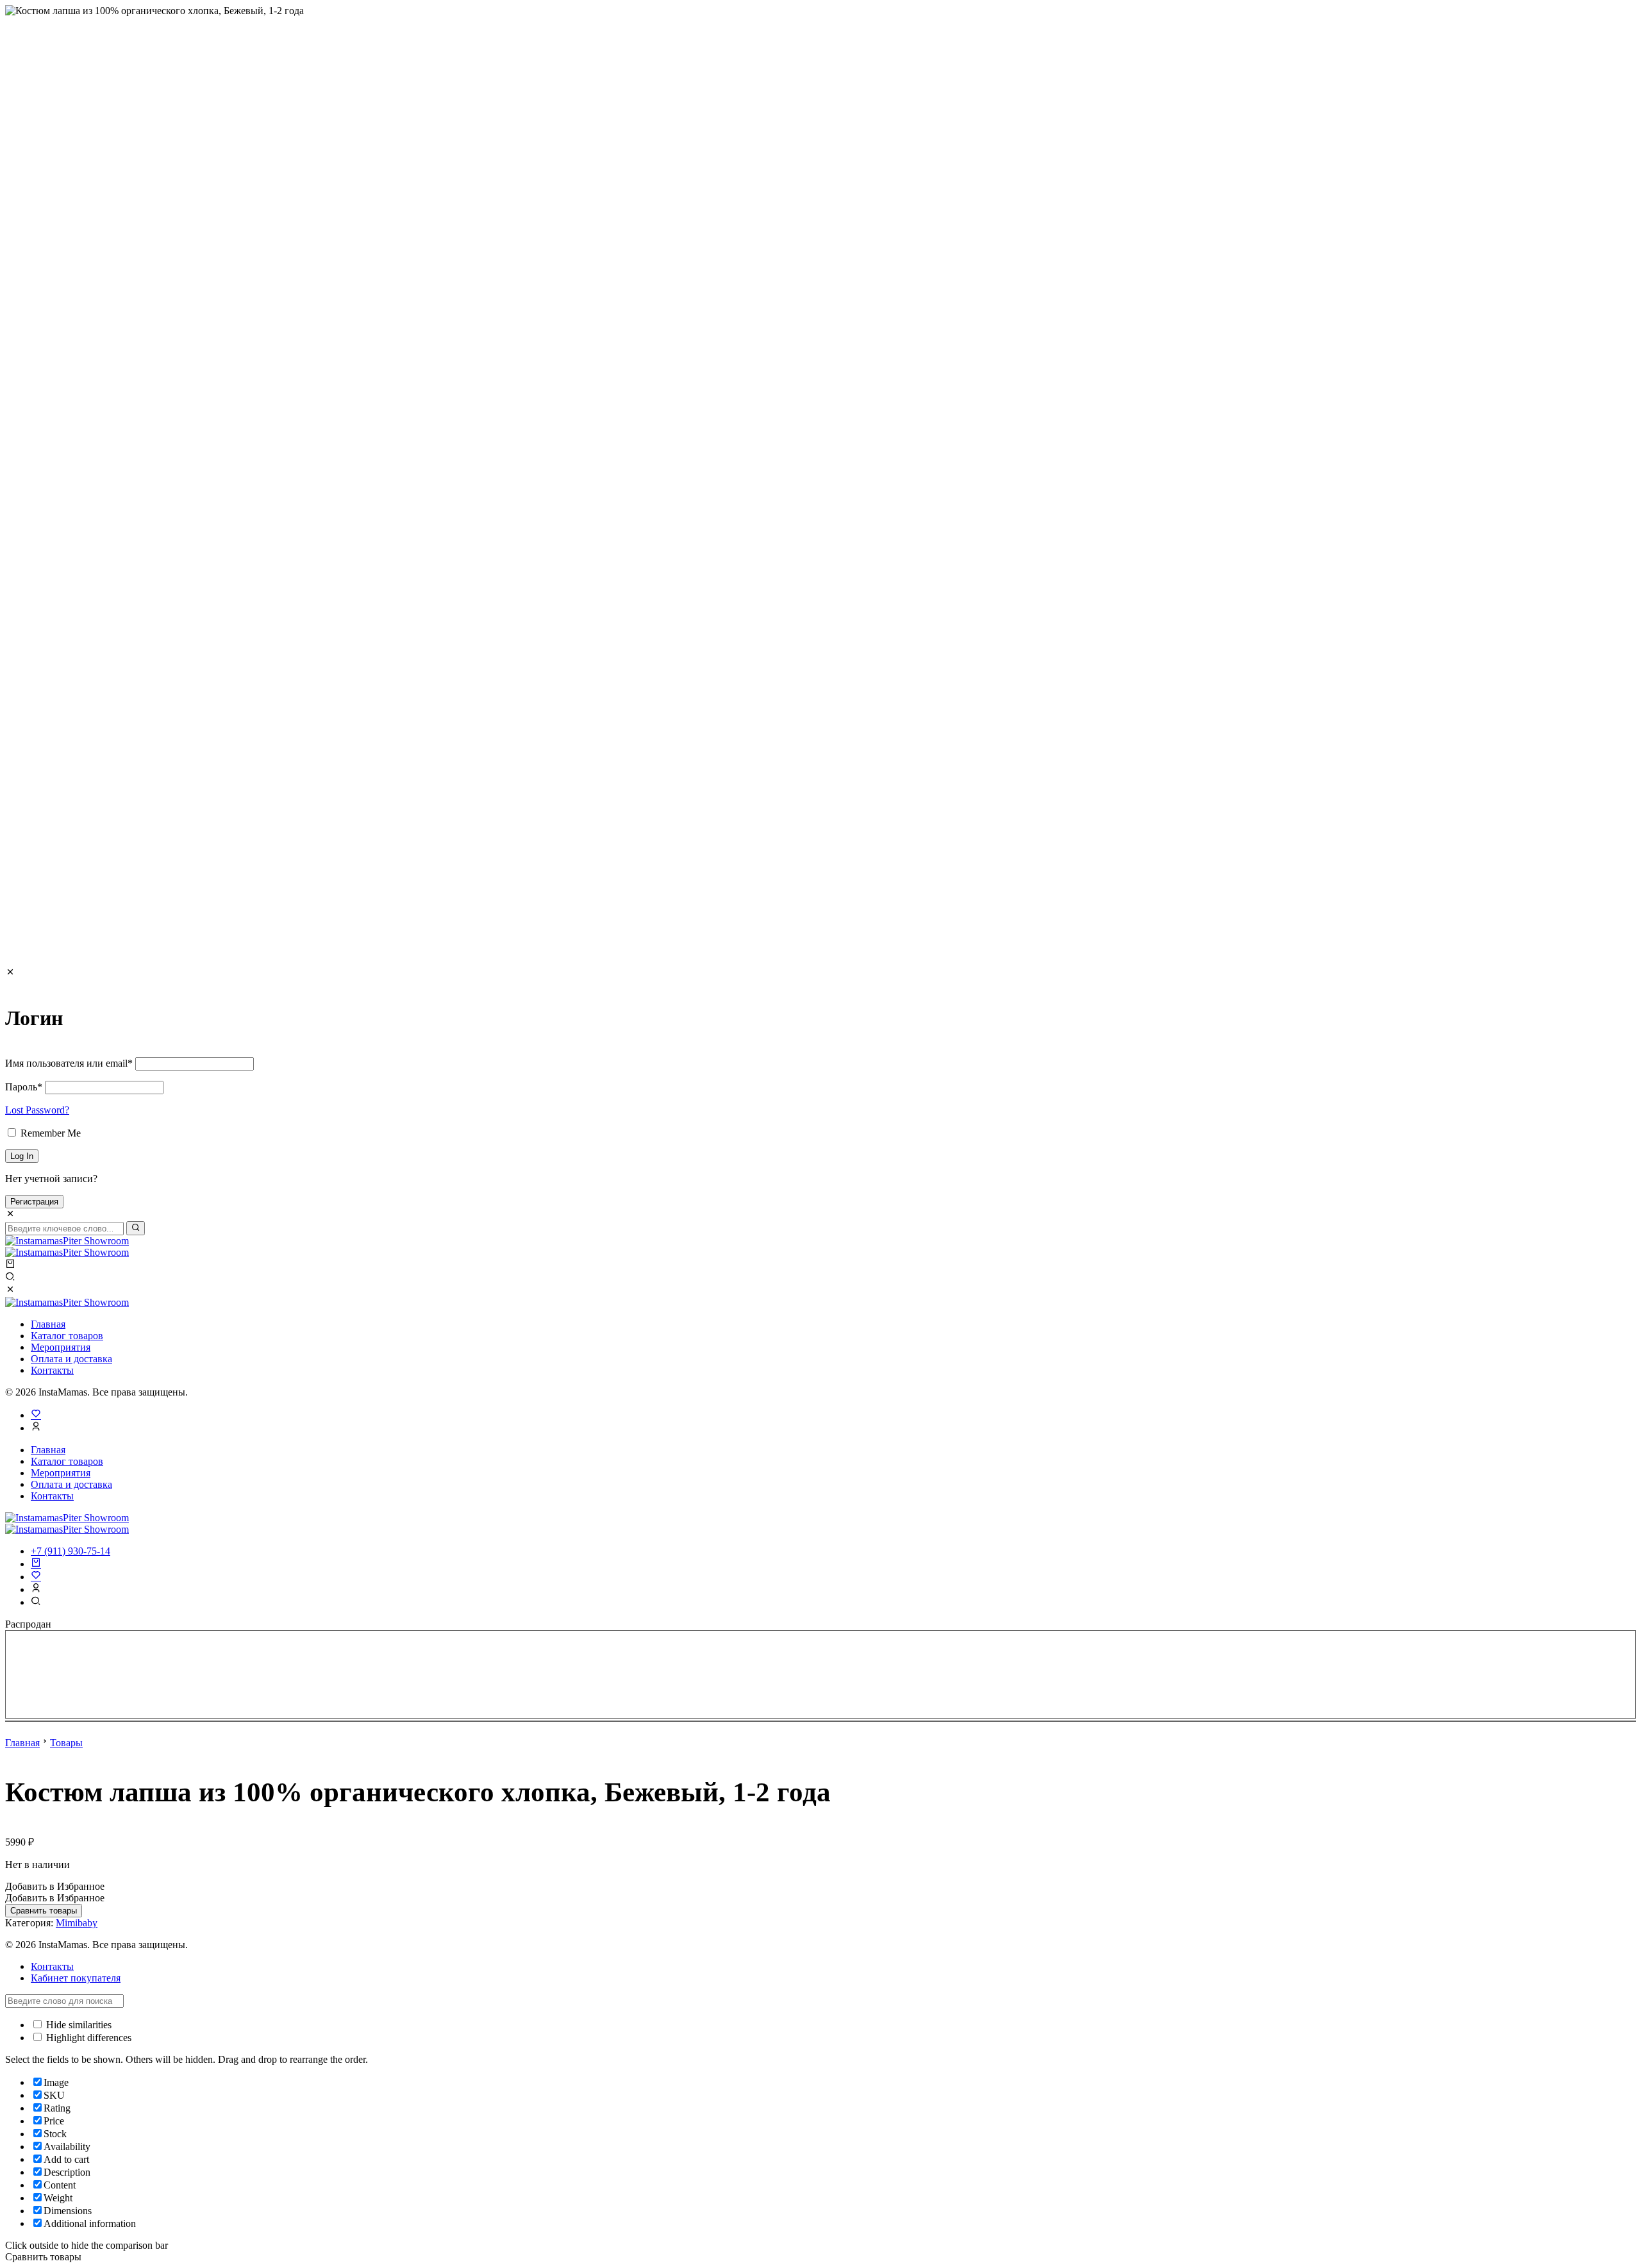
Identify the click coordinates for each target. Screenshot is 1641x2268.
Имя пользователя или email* (69, 1063)
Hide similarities (78, 2025)
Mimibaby (77, 1923)
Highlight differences (87, 2038)
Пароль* (24, 1087)
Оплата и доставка (71, 1359)
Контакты (52, 1370)
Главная (48, 1324)
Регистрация (34, 1202)
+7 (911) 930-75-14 (71, 1551)
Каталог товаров (67, 1336)
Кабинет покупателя (76, 1978)
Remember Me (49, 1133)
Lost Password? (37, 1110)
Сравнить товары (44, 1911)
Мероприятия (61, 1347)
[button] (55, 1886)
